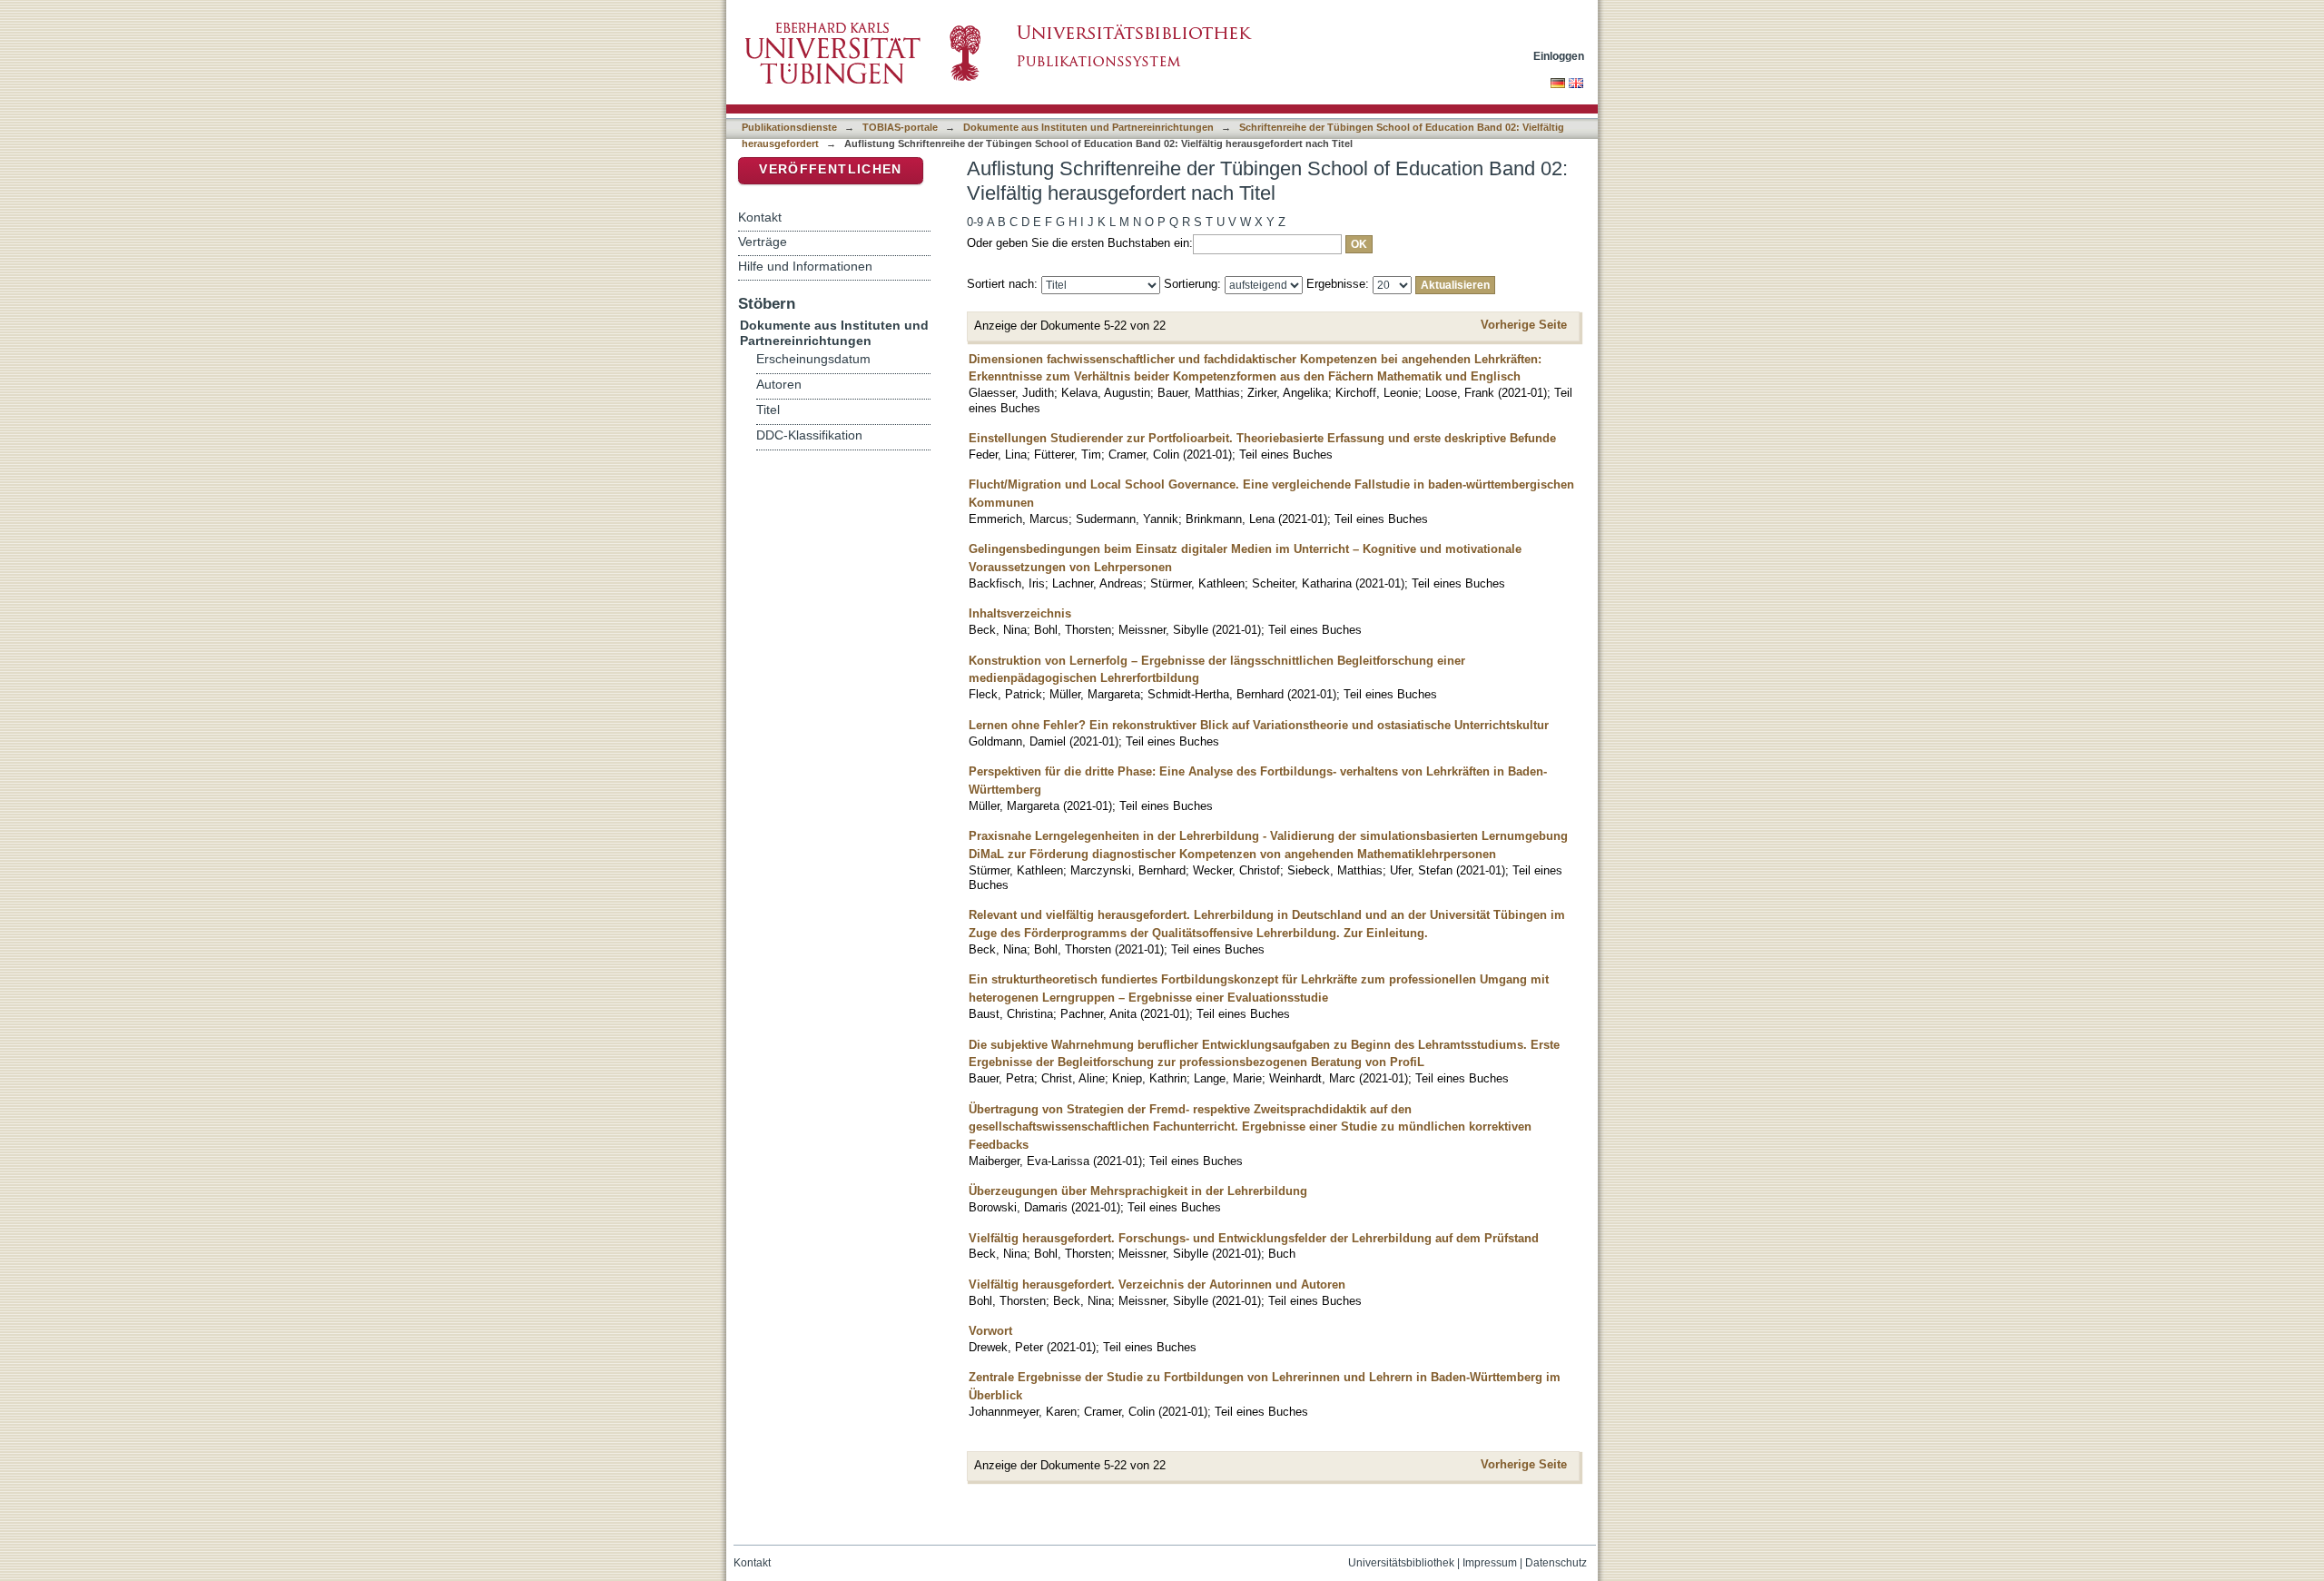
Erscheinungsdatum (813, 359)
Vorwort (990, 1331)
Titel (768, 410)
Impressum (1490, 1563)
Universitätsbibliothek (1401, 1563)
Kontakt (760, 217)
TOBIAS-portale (900, 127)
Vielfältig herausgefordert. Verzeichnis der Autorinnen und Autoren (1157, 1285)
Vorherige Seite (1524, 325)
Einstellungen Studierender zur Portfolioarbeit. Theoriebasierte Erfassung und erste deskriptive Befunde (1262, 438)
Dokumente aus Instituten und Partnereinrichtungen (1088, 127)
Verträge (763, 242)
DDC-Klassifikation (809, 435)
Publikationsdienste (789, 127)
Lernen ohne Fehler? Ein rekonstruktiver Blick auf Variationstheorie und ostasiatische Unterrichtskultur (1259, 725)
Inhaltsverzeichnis (1020, 613)
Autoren (779, 385)
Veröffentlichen (830, 169)
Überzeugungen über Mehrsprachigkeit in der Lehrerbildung (1138, 1191)
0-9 (975, 222)
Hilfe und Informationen (805, 266)
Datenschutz (1556, 1563)
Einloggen (1559, 56)
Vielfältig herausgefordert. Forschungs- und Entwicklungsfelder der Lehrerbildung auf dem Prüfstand (1254, 1238)
